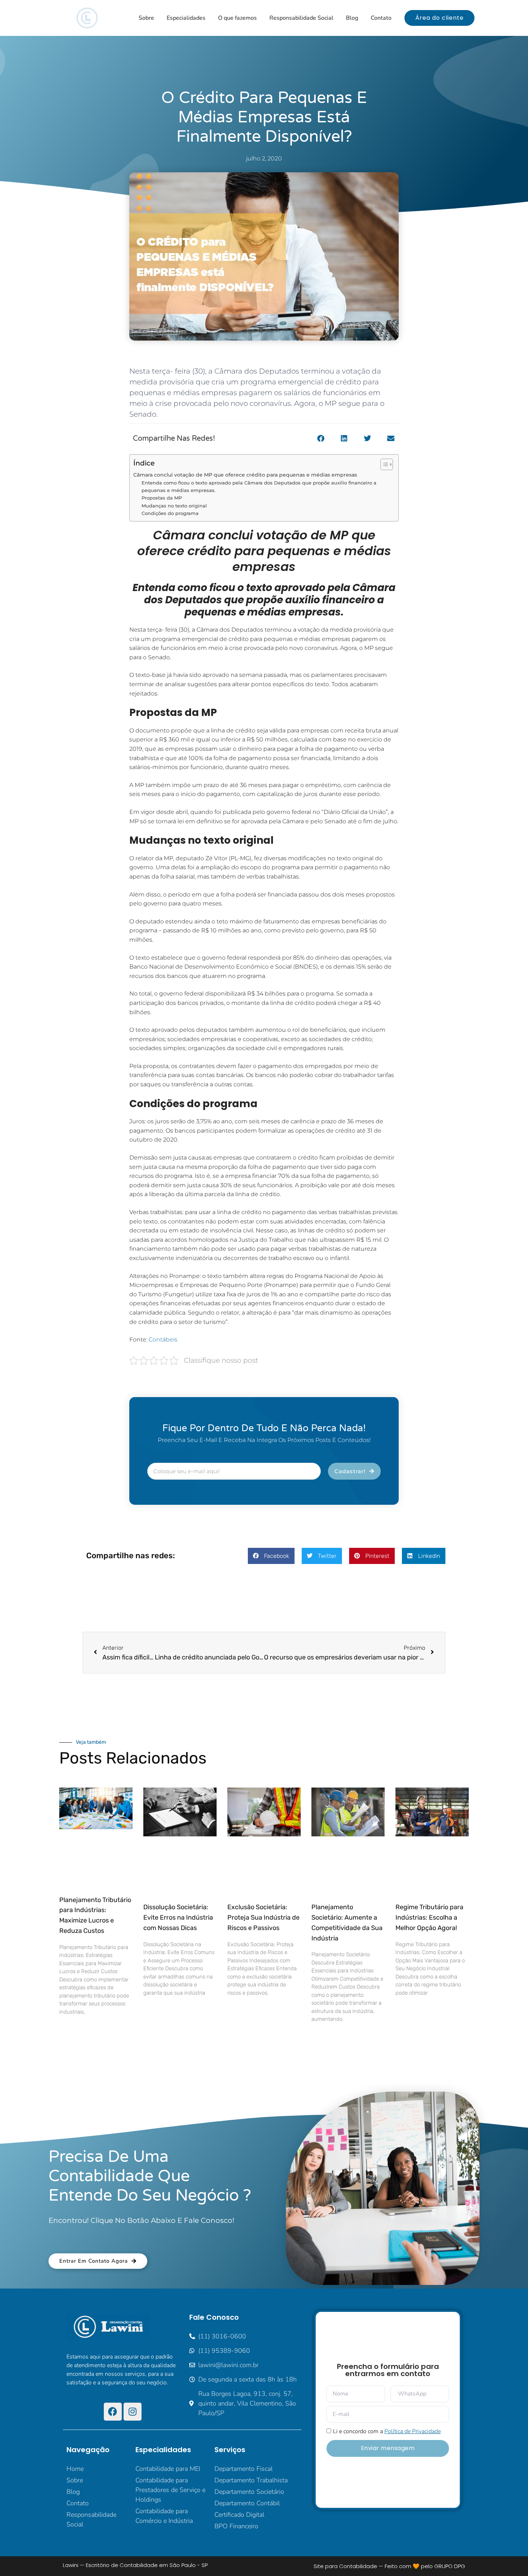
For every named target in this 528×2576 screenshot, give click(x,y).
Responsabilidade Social (301, 18)
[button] (321, 439)
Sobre (146, 18)
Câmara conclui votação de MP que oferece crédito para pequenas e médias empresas (245, 475)
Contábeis (163, 1339)
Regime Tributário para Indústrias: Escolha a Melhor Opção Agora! (429, 1917)
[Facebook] (113, 2412)
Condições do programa (170, 513)
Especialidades (186, 18)
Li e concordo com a (387, 2431)
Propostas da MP (162, 498)
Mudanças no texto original (174, 506)
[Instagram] (133, 2412)
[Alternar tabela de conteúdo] (383, 464)
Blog (352, 18)
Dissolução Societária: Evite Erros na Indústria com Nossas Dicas (178, 1917)
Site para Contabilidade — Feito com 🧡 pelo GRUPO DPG (389, 2566)
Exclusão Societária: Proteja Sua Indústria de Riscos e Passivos (263, 1917)
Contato (381, 18)
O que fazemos (237, 18)
